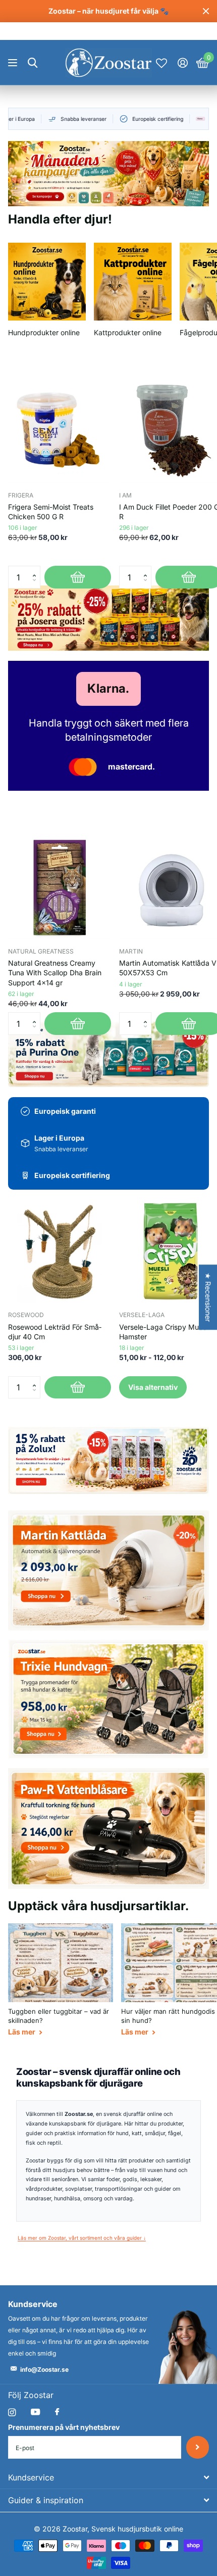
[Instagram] (12, 2412)
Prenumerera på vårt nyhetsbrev (64, 2427)
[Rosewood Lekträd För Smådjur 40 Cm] (60, 1251)
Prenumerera (198, 2447)
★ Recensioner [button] (208, 1297)
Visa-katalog (14, 63)
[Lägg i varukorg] (78, 577)
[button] (37, 569)
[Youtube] (35, 2412)
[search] (33, 63)
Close (206, 11)
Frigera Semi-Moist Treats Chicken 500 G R (51, 512)
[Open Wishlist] (161, 63)
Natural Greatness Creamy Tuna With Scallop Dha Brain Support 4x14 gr (55, 973)
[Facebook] (57, 2412)
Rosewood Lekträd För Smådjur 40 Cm (55, 1332)
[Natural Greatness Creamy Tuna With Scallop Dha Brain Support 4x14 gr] (60, 887)
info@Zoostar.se (44, 2369)
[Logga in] (182, 63)
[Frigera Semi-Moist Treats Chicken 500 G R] (60, 431)
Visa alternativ (153, 1387)
